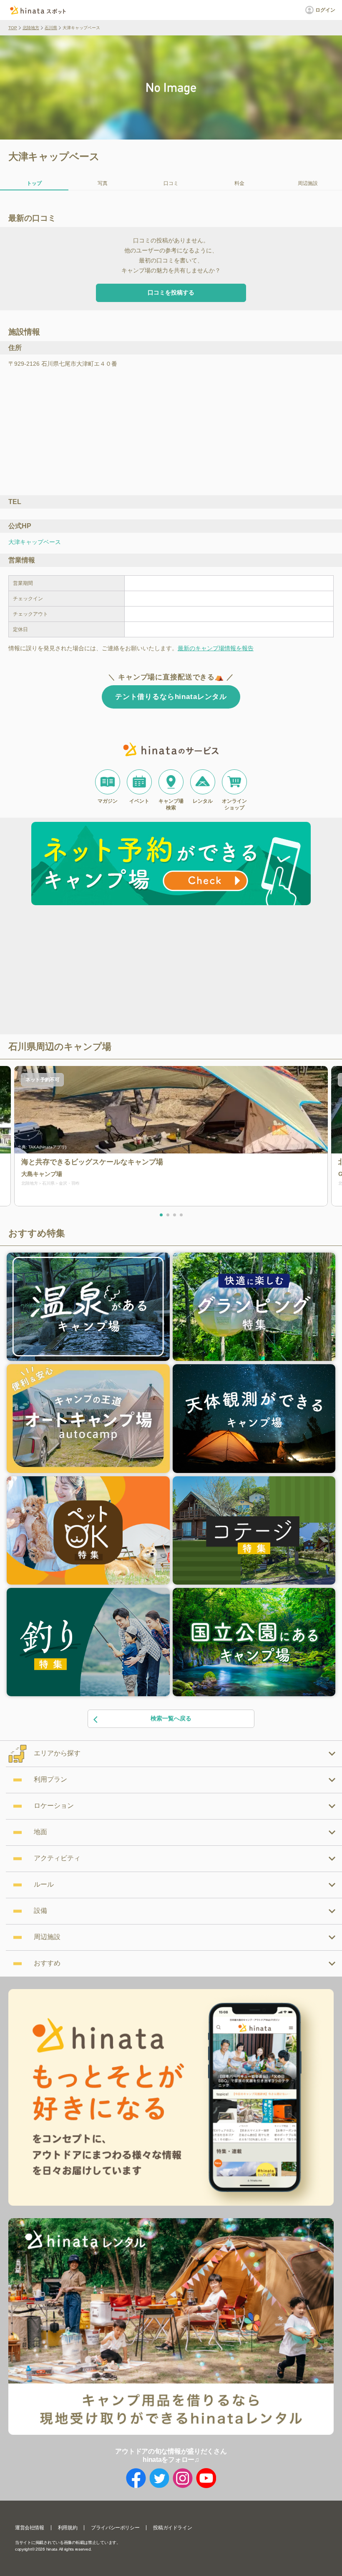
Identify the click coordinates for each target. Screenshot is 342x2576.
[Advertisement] (99, 971)
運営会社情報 (30, 2528)
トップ (34, 183)
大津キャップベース (35, 542)
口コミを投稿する (171, 292)
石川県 (51, 28)
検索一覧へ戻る (171, 1718)
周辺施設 (308, 183)
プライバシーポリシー (115, 2528)
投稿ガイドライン (172, 2528)
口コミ (171, 183)
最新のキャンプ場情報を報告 (216, 648)
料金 (239, 183)
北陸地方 (31, 28)
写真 (103, 183)
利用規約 (68, 2528)
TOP (13, 28)
